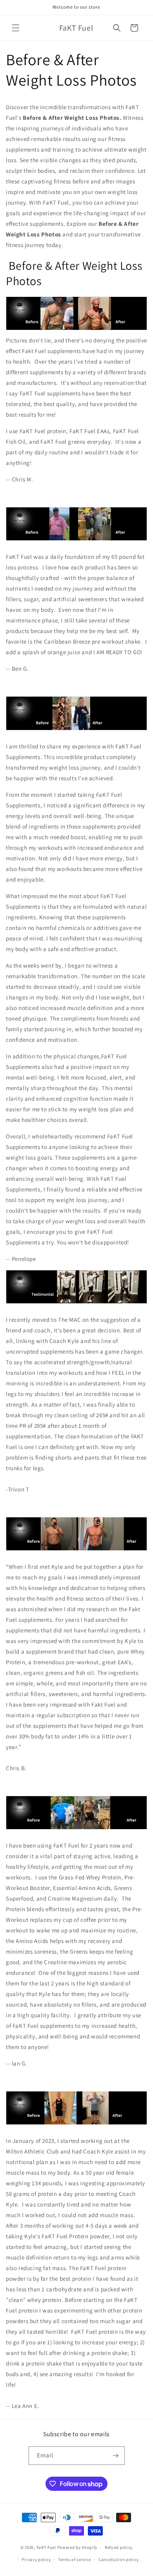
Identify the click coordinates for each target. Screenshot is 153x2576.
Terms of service (75, 2560)
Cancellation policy (118, 2560)
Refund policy (119, 2547)
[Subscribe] (116, 2456)
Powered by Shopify (77, 2547)
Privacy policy (36, 2560)
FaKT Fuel (46, 2547)
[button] (16, 28)
